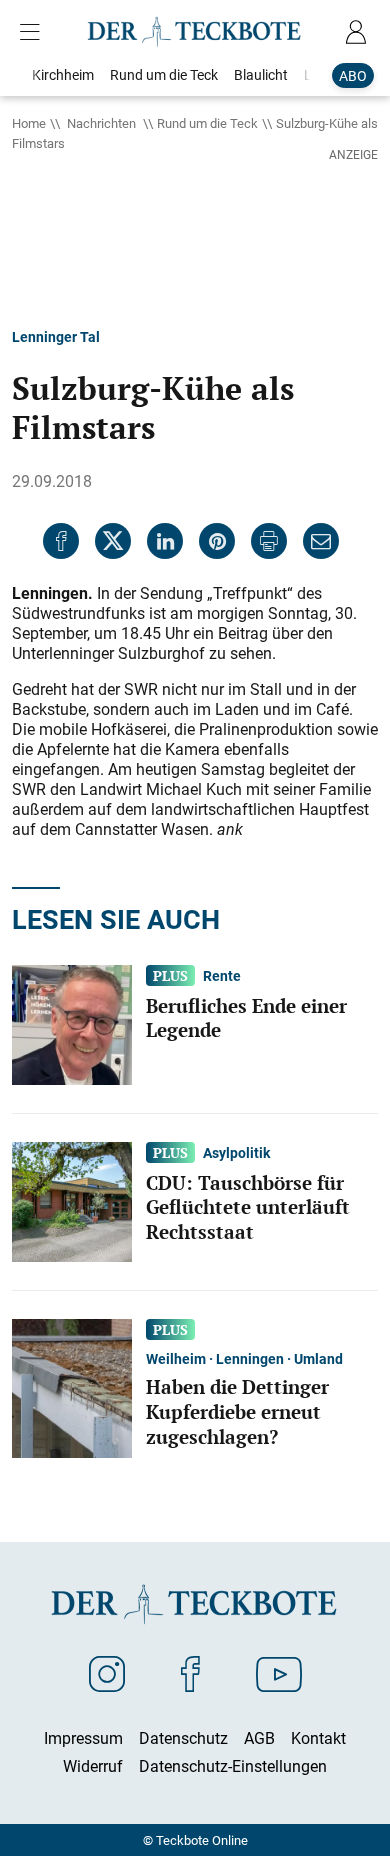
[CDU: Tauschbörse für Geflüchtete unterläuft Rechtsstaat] (72, 1200)
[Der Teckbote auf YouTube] (279, 1673)
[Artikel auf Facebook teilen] (61, 541)
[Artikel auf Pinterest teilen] (217, 541)
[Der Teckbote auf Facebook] (190, 1673)
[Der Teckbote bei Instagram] (107, 1673)
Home (29, 123)
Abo (353, 75)
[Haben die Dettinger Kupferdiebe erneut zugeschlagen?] (72, 1387)
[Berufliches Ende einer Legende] (72, 1023)
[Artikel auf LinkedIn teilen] (165, 541)
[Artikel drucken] (269, 541)
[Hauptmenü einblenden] (34, 32)
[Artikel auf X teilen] (113, 541)
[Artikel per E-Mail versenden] (321, 541)
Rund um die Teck (207, 123)
